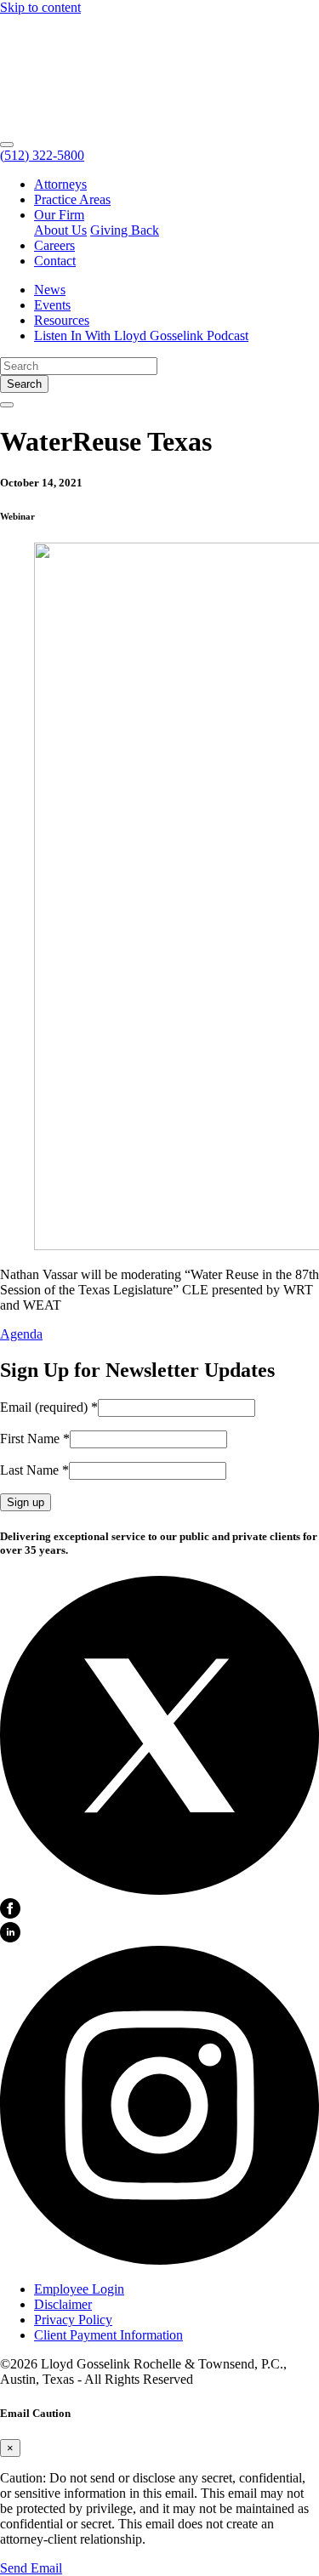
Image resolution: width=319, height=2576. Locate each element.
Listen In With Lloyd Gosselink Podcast (141, 336)
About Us (60, 230)
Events (52, 305)
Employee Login (79, 2289)
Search (24, 384)
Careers (54, 245)
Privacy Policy (73, 2320)
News (50, 290)
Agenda (21, 1334)
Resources (62, 320)
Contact (55, 261)
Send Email (31, 2568)
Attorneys (60, 184)
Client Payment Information (108, 2335)
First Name (35, 1439)
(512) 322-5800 (42, 155)
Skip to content (40, 7)
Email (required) (49, 1407)
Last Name (34, 1470)
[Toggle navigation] (7, 145)
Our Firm (59, 215)
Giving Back (125, 230)
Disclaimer (63, 2304)
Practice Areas (72, 199)
